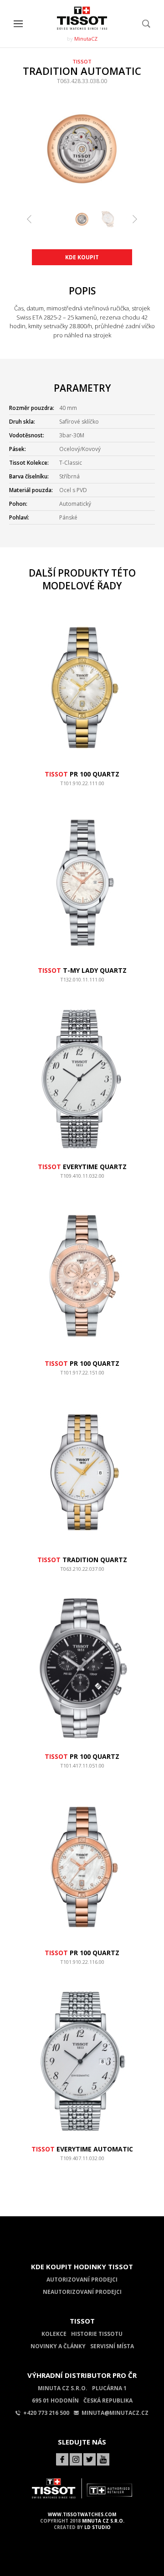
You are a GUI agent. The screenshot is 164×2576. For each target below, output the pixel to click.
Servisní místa (112, 2346)
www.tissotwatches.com (82, 2514)
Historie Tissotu (97, 2334)
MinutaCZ (86, 39)
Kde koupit (82, 257)
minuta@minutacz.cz (115, 2413)
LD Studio (97, 2527)
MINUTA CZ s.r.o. (103, 2521)
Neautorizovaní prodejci (82, 2292)
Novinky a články (58, 2346)
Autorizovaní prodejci (82, 2280)
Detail (82, 787)
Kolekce (54, 2334)
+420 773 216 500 (46, 2413)
